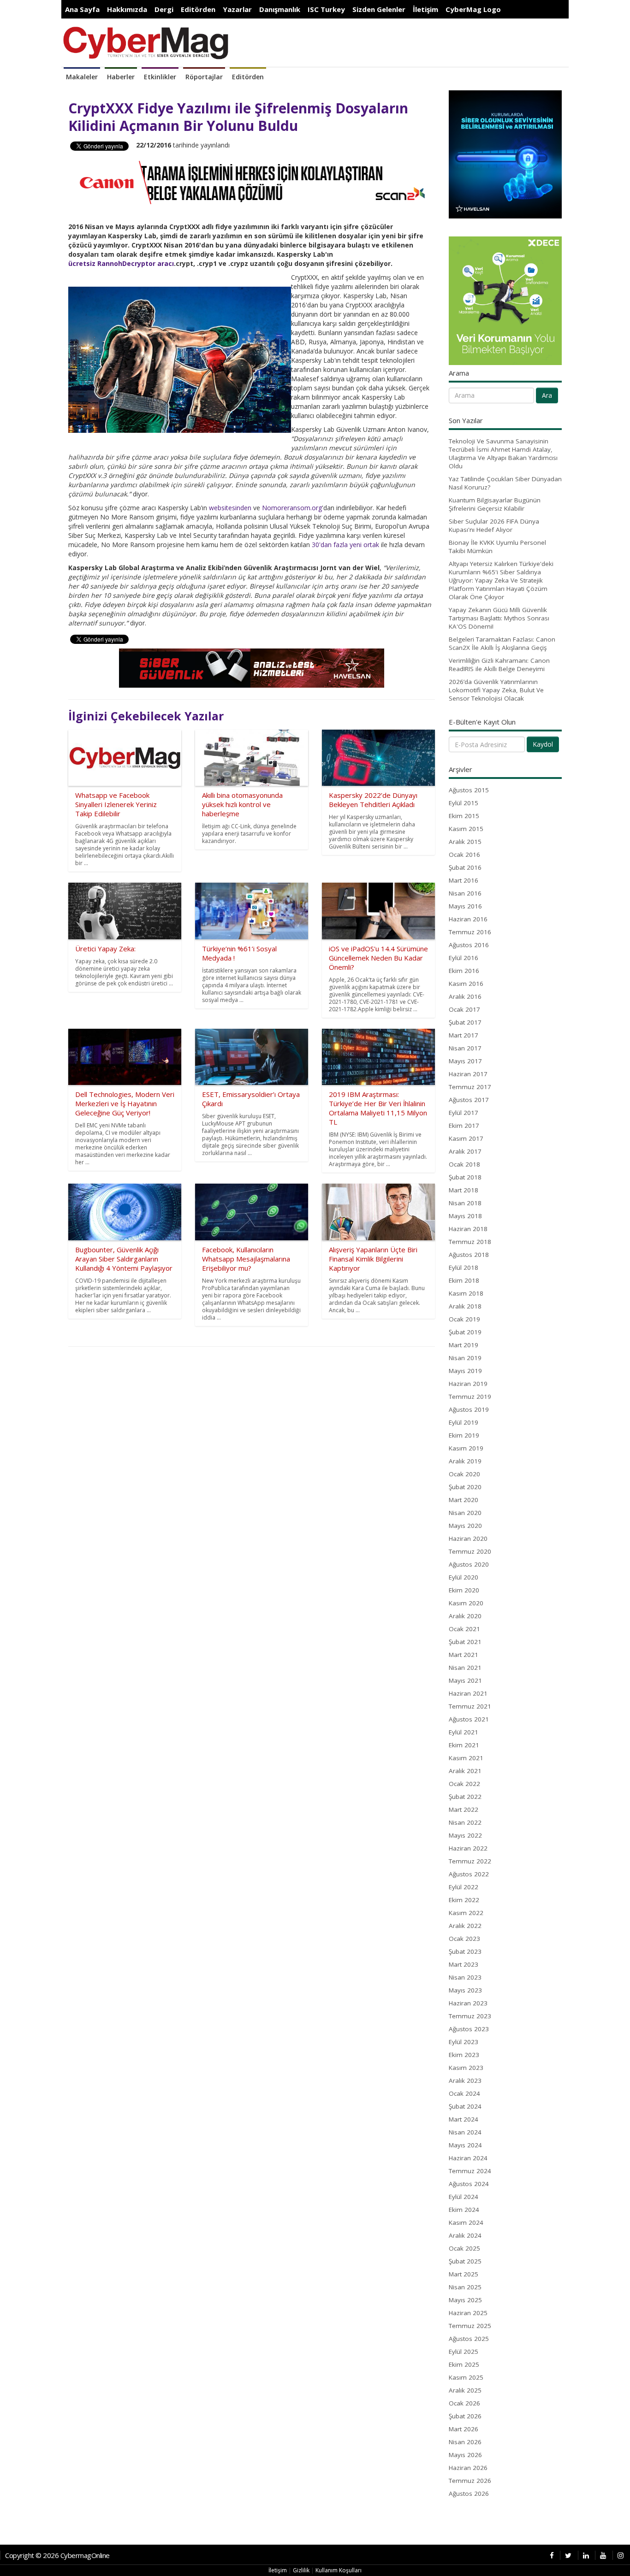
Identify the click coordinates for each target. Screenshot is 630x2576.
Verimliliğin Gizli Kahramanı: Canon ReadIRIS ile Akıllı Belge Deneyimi (499, 665)
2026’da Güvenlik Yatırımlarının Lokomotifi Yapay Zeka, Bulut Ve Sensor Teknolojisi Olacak (496, 690)
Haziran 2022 (468, 1848)
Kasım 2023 (466, 2068)
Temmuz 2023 (470, 2016)
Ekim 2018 (464, 1280)
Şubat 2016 (465, 867)
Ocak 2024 (464, 2093)
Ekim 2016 (464, 971)
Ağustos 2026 (469, 2493)
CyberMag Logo (473, 9)
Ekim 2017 (464, 1126)
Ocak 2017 (464, 1009)
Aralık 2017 (465, 1151)
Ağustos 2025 (469, 2339)
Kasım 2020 (466, 1603)
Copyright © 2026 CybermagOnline (57, 2555)
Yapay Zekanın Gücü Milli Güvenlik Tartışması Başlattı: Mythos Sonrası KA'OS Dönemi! (499, 618)
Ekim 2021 (464, 1745)
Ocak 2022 (464, 1784)
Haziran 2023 (468, 2003)
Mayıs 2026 (465, 2455)
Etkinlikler (160, 77)
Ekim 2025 (464, 2364)
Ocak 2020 (464, 1474)
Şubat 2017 (465, 1022)
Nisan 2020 (465, 1513)
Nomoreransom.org (292, 508)
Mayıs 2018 (465, 1216)
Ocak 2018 (464, 1164)
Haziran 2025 (468, 2313)
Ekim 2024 (464, 2210)
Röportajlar (204, 77)
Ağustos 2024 (469, 2184)
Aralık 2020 (465, 1616)
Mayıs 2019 (465, 1371)
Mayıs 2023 (465, 1990)
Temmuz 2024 (470, 2171)
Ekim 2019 (464, 1435)
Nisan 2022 (465, 1822)
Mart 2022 (464, 1810)
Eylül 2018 (464, 1267)
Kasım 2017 (466, 1138)
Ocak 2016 (464, 855)
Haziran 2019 (468, 1384)
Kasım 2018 (466, 1293)
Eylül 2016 (464, 958)
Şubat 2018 (465, 1177)
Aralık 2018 (465, 1306)
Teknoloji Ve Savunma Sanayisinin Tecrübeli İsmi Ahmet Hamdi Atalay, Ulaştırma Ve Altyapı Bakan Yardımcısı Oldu (503, 454)
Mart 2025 (464, 2274)
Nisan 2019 (465, 1358)
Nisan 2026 (465, 2442)
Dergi (164, 9)
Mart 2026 (464, 2429)
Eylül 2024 (464, 2197)
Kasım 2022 (466, 1913)
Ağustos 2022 (469, 1874)
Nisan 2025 (465, 2287)
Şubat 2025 (465, 2261)
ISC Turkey (326, 9)
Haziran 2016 (468, 919)
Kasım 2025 (466, 2377)
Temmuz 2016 (470, 932)
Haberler (121, 77)
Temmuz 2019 (470, 1397)
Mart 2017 (464, 1035)
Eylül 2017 (464, 1113)
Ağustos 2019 (469, 1409)
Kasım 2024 (466, 2222)
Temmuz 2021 (470, 1706)
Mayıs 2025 (465, 2300)
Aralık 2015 (465, 842)
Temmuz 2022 (470, 1861)
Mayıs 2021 (465, 1680)
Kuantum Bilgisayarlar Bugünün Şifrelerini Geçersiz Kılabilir (495, 504)
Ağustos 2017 (469, 1100)
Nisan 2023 (465, 1977)
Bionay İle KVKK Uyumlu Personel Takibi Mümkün (497, 547)
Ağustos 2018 (469, 1255)
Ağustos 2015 (469, 790)
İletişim (425, 9)
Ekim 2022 (464, 1900)
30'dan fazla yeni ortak (345, 545)
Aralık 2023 (465, 2081)
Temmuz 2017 (470, 1087)
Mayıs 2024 (465, 2145)
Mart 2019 (464, 1345)
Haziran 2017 (468, 1074)
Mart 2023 (464, 1964)
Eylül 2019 (464, 1422)
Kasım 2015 (466, 829)
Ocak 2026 (464, 2403)
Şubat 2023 (465, 1951)
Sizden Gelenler (379, 9)
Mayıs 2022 (465, 1835)
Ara (547, 395)
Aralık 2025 (465, 2390)
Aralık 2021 (465, 1771)
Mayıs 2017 (465, 1061)
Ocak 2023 (464, 1939)
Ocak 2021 (464, 1629)
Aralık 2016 (465, 996)
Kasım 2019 (466, 1448)
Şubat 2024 (465, 2106)
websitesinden (230, 508)
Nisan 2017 (465, 1048)
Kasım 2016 (466, 984)
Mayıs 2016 (465, 906)
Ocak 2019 (464, 1319)
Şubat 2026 (465, 2416)
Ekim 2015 (464, 816)
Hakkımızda (127, 9)
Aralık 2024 (465, 2235)
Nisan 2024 (465, 2132)
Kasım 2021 (466, 1758)
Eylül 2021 (464, 1732)
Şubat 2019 (465, 1332)
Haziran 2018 (468, 1229)
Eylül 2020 (464, 1577)
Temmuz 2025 (470, 2326)
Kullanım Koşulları (339, 2570)
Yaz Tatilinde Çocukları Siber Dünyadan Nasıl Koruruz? (505, 483)
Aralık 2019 (465, 1461)
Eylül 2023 (464, 2042)
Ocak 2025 (464, 2248)
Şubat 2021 (465, 1642)
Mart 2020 (464, 1500)
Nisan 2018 (465, 1203)
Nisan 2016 (465, 893)
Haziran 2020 (468, 1539)
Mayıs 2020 (465, 1526)
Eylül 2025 (464, 2352)
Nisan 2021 (465, 1668)
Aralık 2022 (465, 1926)
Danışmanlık (280, 9)
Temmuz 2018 (470, 1242)
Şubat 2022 (465, 1797)
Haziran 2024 (468, 2158)
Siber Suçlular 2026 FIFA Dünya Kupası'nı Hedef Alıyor (494, 525)
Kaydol (543, 744)
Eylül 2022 (464, 1887)
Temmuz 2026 (470, 2481)
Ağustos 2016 (469, 945)
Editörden (198, 9)
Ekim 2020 (464, 1590)
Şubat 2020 (465, 1487)
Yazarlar (237, 9)
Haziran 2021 (468, 1693)
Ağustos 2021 (469, 1719)
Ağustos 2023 (469, 2029)
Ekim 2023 (464, 2055)
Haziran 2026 (468, 2468)
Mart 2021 (464, 1655)
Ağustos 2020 (469, 1564)
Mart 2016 (464, 880)
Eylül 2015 (464, 803)
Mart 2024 (464, 2119)
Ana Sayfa (82, 9)
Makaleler (82, 77)
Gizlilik (301, 2570)
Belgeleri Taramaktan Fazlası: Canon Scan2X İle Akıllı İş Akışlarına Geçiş (502, 643)
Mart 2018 (464, 1190)
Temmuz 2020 (470, 1551)
